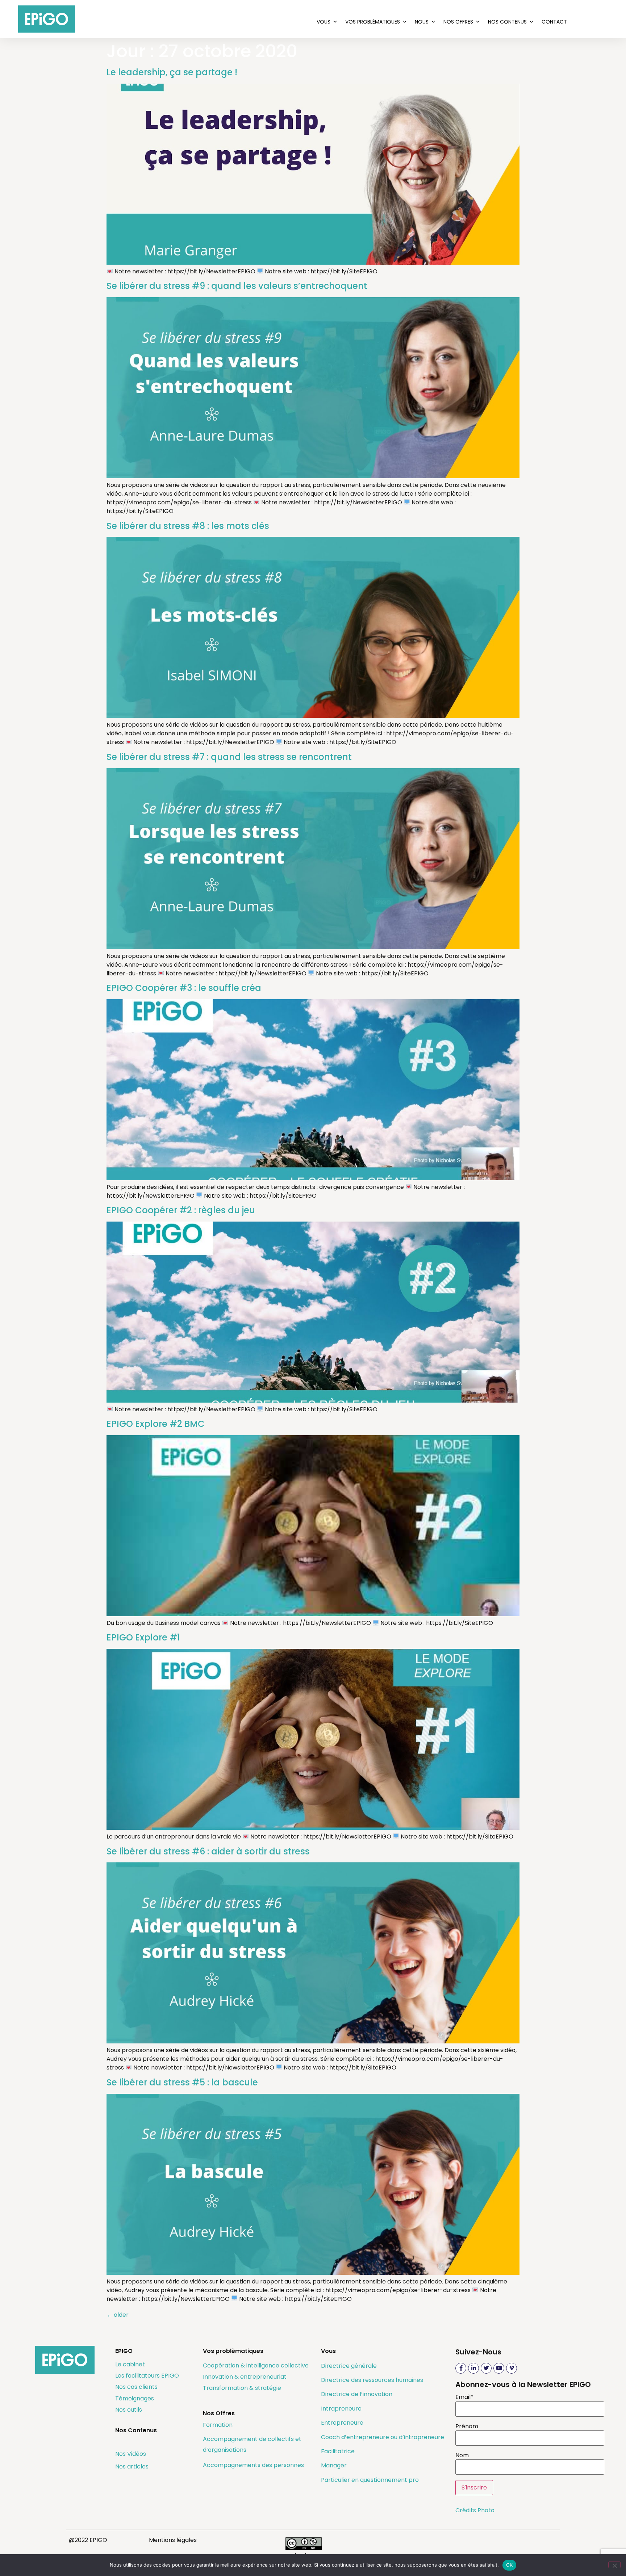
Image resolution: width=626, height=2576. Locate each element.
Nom (462, 2455)
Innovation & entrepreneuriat (245, 2377)
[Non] (614, 2565)
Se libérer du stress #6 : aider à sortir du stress (208, 1851)
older (118, 2315)
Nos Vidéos (131, 2454)
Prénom (467, 2426)
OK (510, 2565)
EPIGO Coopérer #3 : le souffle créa (184, 988)
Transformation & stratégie (242, 2388)
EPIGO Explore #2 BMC (156, 1424)
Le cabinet (130, 2364)
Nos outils (129, 2410)
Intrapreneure (341, 2409)
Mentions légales (173, 2540)
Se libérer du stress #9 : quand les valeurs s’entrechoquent (237, 286)
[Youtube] (499, 2368)
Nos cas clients (136, 2387)
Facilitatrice (338, 2451)
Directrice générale (349, 2366)
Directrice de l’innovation (357, 2394)
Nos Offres (458, 22)
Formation (218, 2425)
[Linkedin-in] (473, 2368)
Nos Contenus (507, 22)
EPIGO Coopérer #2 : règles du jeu (181, 1210)
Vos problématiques (373, 22)
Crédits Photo (475, 2510)
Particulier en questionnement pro (370, 2480)
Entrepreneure (342, 2423)
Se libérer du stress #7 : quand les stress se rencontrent (229, 757)
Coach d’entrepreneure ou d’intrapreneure (383, 2437)
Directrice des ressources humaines (372, 2380)
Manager (334, 2465)
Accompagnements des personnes (253, 2465)
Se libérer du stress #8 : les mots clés (188, 526)
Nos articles (132, 2466)
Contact (554, 22)
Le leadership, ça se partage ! (172, 72)
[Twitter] (486, 2368)
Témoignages (135, 2398)
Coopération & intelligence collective (256, 2365)
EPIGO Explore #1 (143, 1637)
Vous (324, 22)
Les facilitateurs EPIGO (147, 2376)
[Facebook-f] (461, 2368)
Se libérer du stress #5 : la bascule (182, 2082)
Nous (422, 22)
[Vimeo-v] (512, 2368)
